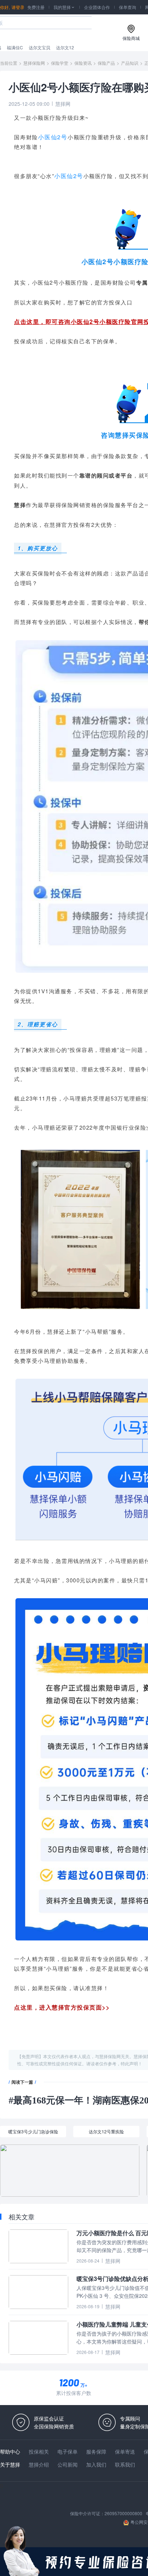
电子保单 (68, 2451)
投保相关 (39, 2451)
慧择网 (63, 104)
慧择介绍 (39, 2464)
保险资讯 (83, 63)
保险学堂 (60, 63)
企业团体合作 (97, 7)
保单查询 (128, 7)
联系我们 (125, 2464)
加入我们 (96, 2464)
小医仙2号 (53, 137)
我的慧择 (64, 7)
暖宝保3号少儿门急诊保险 (33, 2131)
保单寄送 (125, 2451)
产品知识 (130, 63)
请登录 (18, 7)
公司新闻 (68, 2464)
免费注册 (36, 7)
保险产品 (106, 63)
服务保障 (96, 2451)
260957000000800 (123, 2513)
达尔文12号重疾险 (106, 2131)
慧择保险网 (34, 63)
